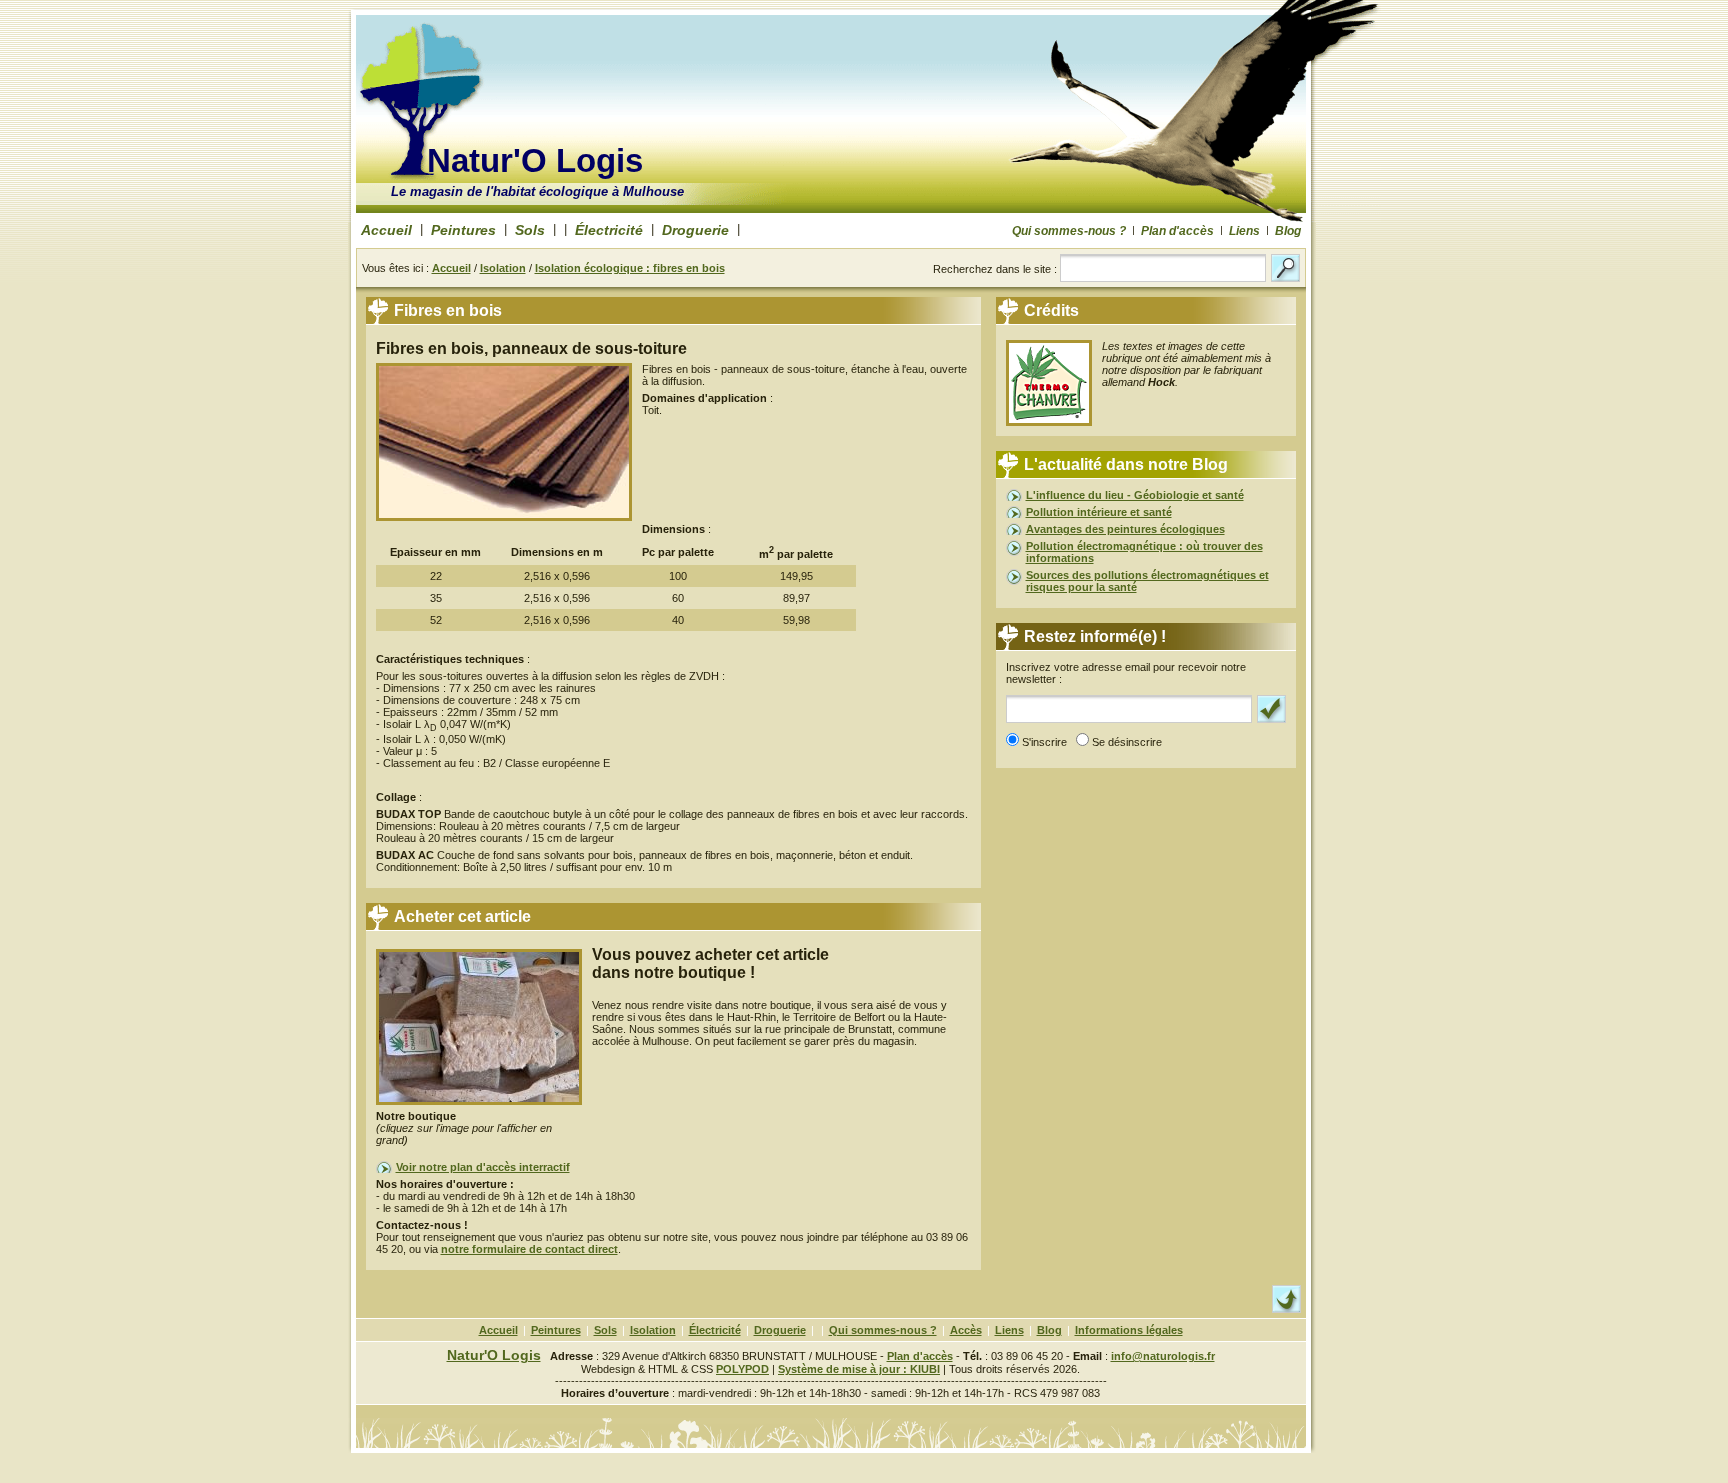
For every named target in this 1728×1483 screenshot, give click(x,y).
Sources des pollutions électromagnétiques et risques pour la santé (1147, 581)
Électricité (609, 230)
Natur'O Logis (535, 160)
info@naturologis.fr (1163, 1356)
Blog (1288, 231)
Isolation (503, 268)
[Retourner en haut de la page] (1286, 1309)
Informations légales (1129, 1330)
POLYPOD (742, 1369)
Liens (1244, 231)
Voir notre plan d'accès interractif (483, 1167)
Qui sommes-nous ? (1069, 231)
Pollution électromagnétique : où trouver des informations (1144, 552)
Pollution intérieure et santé (1099, 512)
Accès (966, 1330)
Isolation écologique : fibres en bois (630, 268)
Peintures (463, 230)
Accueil (386, 230)
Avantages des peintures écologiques (1125, 529)
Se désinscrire (1130, 742)
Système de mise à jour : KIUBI (859, 1369)
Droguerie (695, 230)
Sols (530, 230)
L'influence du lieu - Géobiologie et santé (1135, 495)
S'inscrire (1047, 742)
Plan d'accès (1177, 231)
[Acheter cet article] (479, 1106)
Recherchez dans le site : (996, 269)
